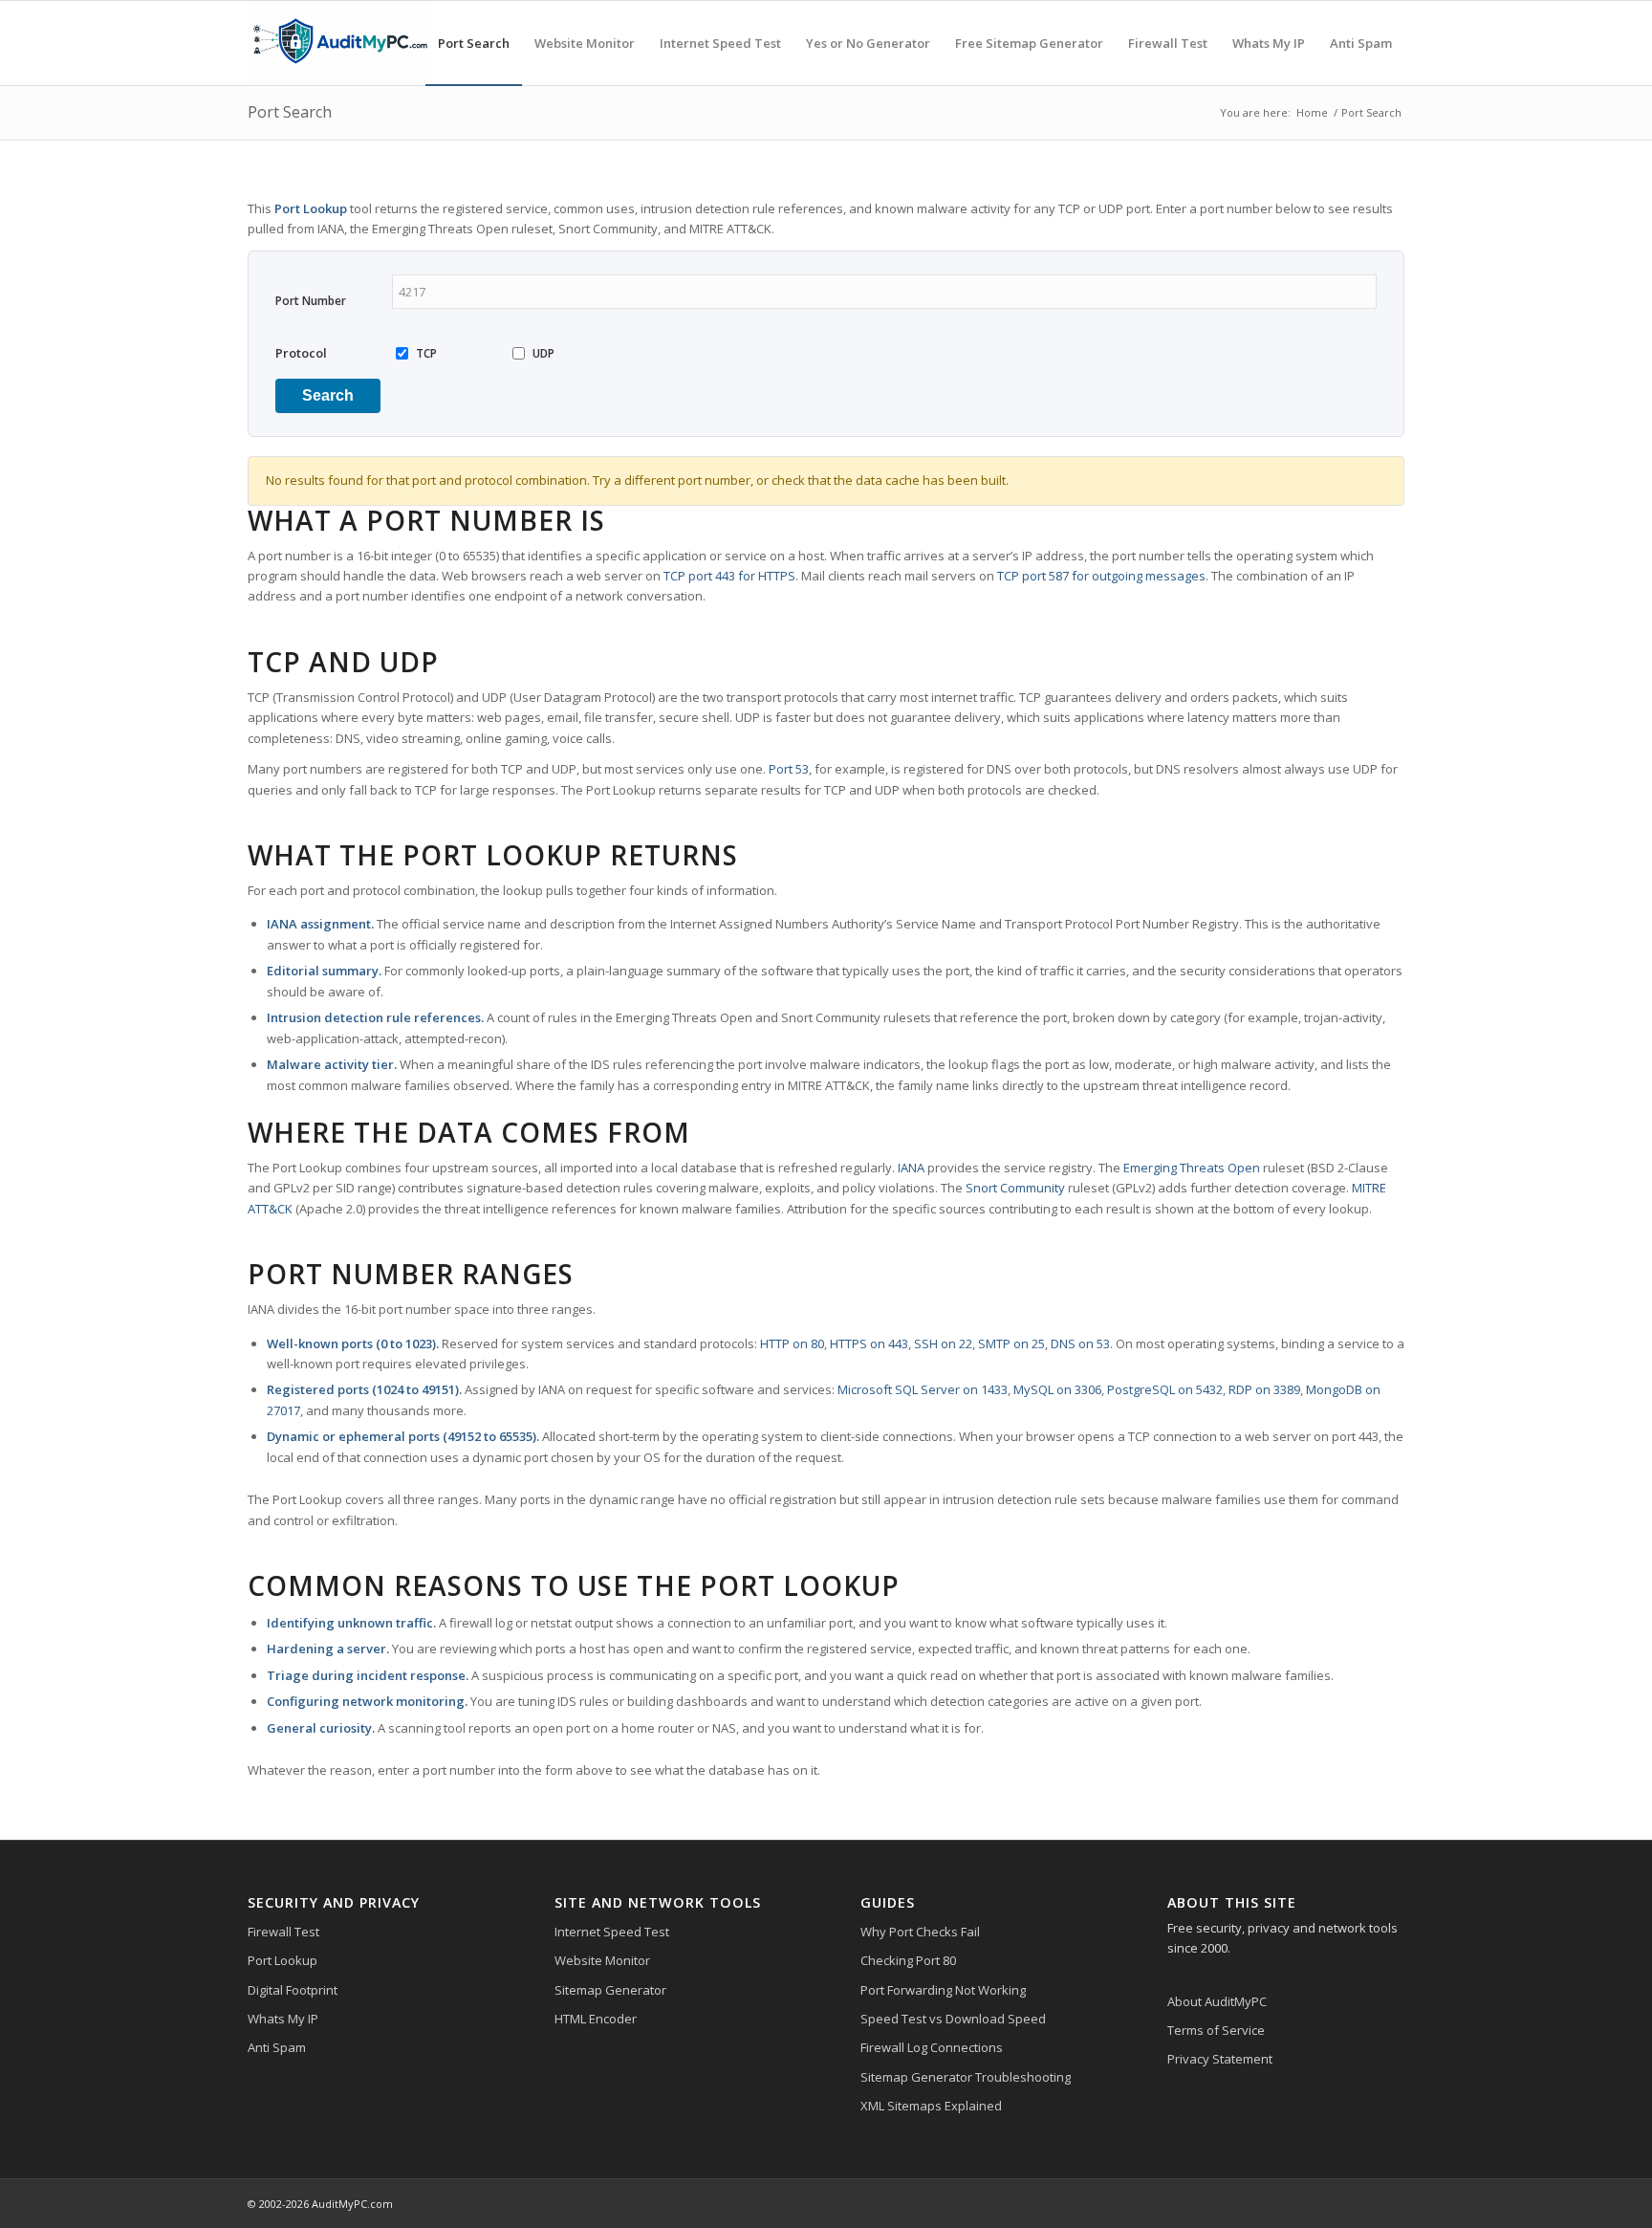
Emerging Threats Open (1192, 1168)
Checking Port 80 (908, 1960)
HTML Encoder (596, 2019)
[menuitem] (474, 43)
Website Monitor (602, 1960)
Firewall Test (283, 1932)
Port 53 (789, 769)
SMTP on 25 (1011, 1343)
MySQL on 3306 (1057, 1389)
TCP (426, 353)
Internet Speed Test (612, 1932)
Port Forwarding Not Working (943, 1990)
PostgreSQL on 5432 (1165, 1389)
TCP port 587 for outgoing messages (1101, 576)
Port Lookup (283, 1960)
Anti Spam (277, 2047)
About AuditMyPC (1217, 2001)
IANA (911, 1168)
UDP (543, 353)
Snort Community (1015, 1188)
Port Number (311, 301)
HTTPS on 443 (869, 1343)
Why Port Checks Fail (920, 1932)
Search (328, 395)
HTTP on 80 (792, 1343)
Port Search (290, 112)
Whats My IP (283, 2019)
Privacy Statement (1220, 2059)
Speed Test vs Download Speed (953, 2019)
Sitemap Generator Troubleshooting (966, 2077)
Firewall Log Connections (932, 2047)
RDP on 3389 (1264, 1389)
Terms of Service (1216, 2030)
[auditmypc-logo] (339, 43)
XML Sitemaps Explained (931, 2106)
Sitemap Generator (610, 1990)
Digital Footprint (293, 1990)
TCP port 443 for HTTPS (729, 576)
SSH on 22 (943, 1343)
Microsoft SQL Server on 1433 (923, 1389)
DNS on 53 (1080, 1343)
